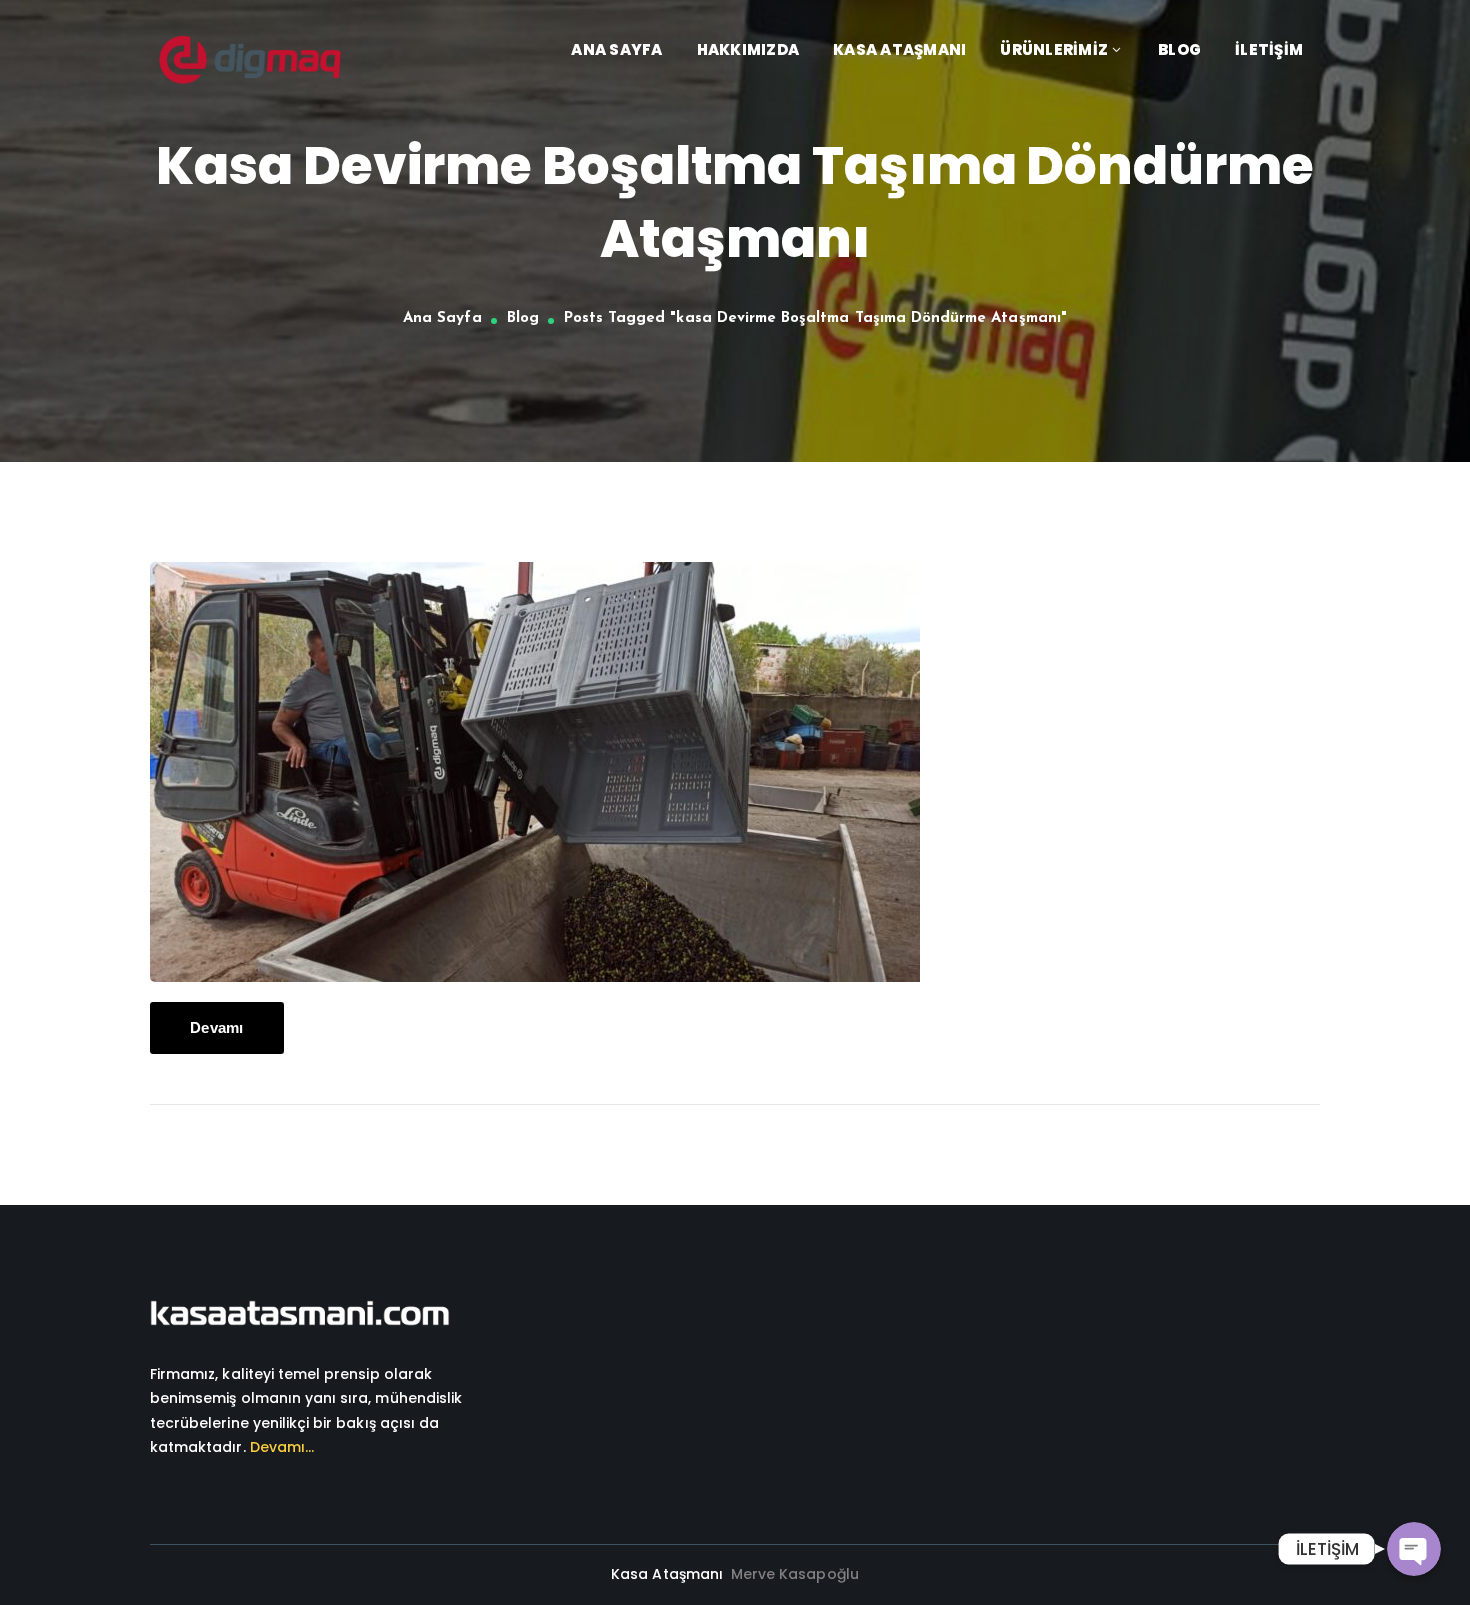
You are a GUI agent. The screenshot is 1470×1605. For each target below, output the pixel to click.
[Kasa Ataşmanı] (250, 58)
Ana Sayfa (442, 318)
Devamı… (282, 1447)
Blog (523, 318)
